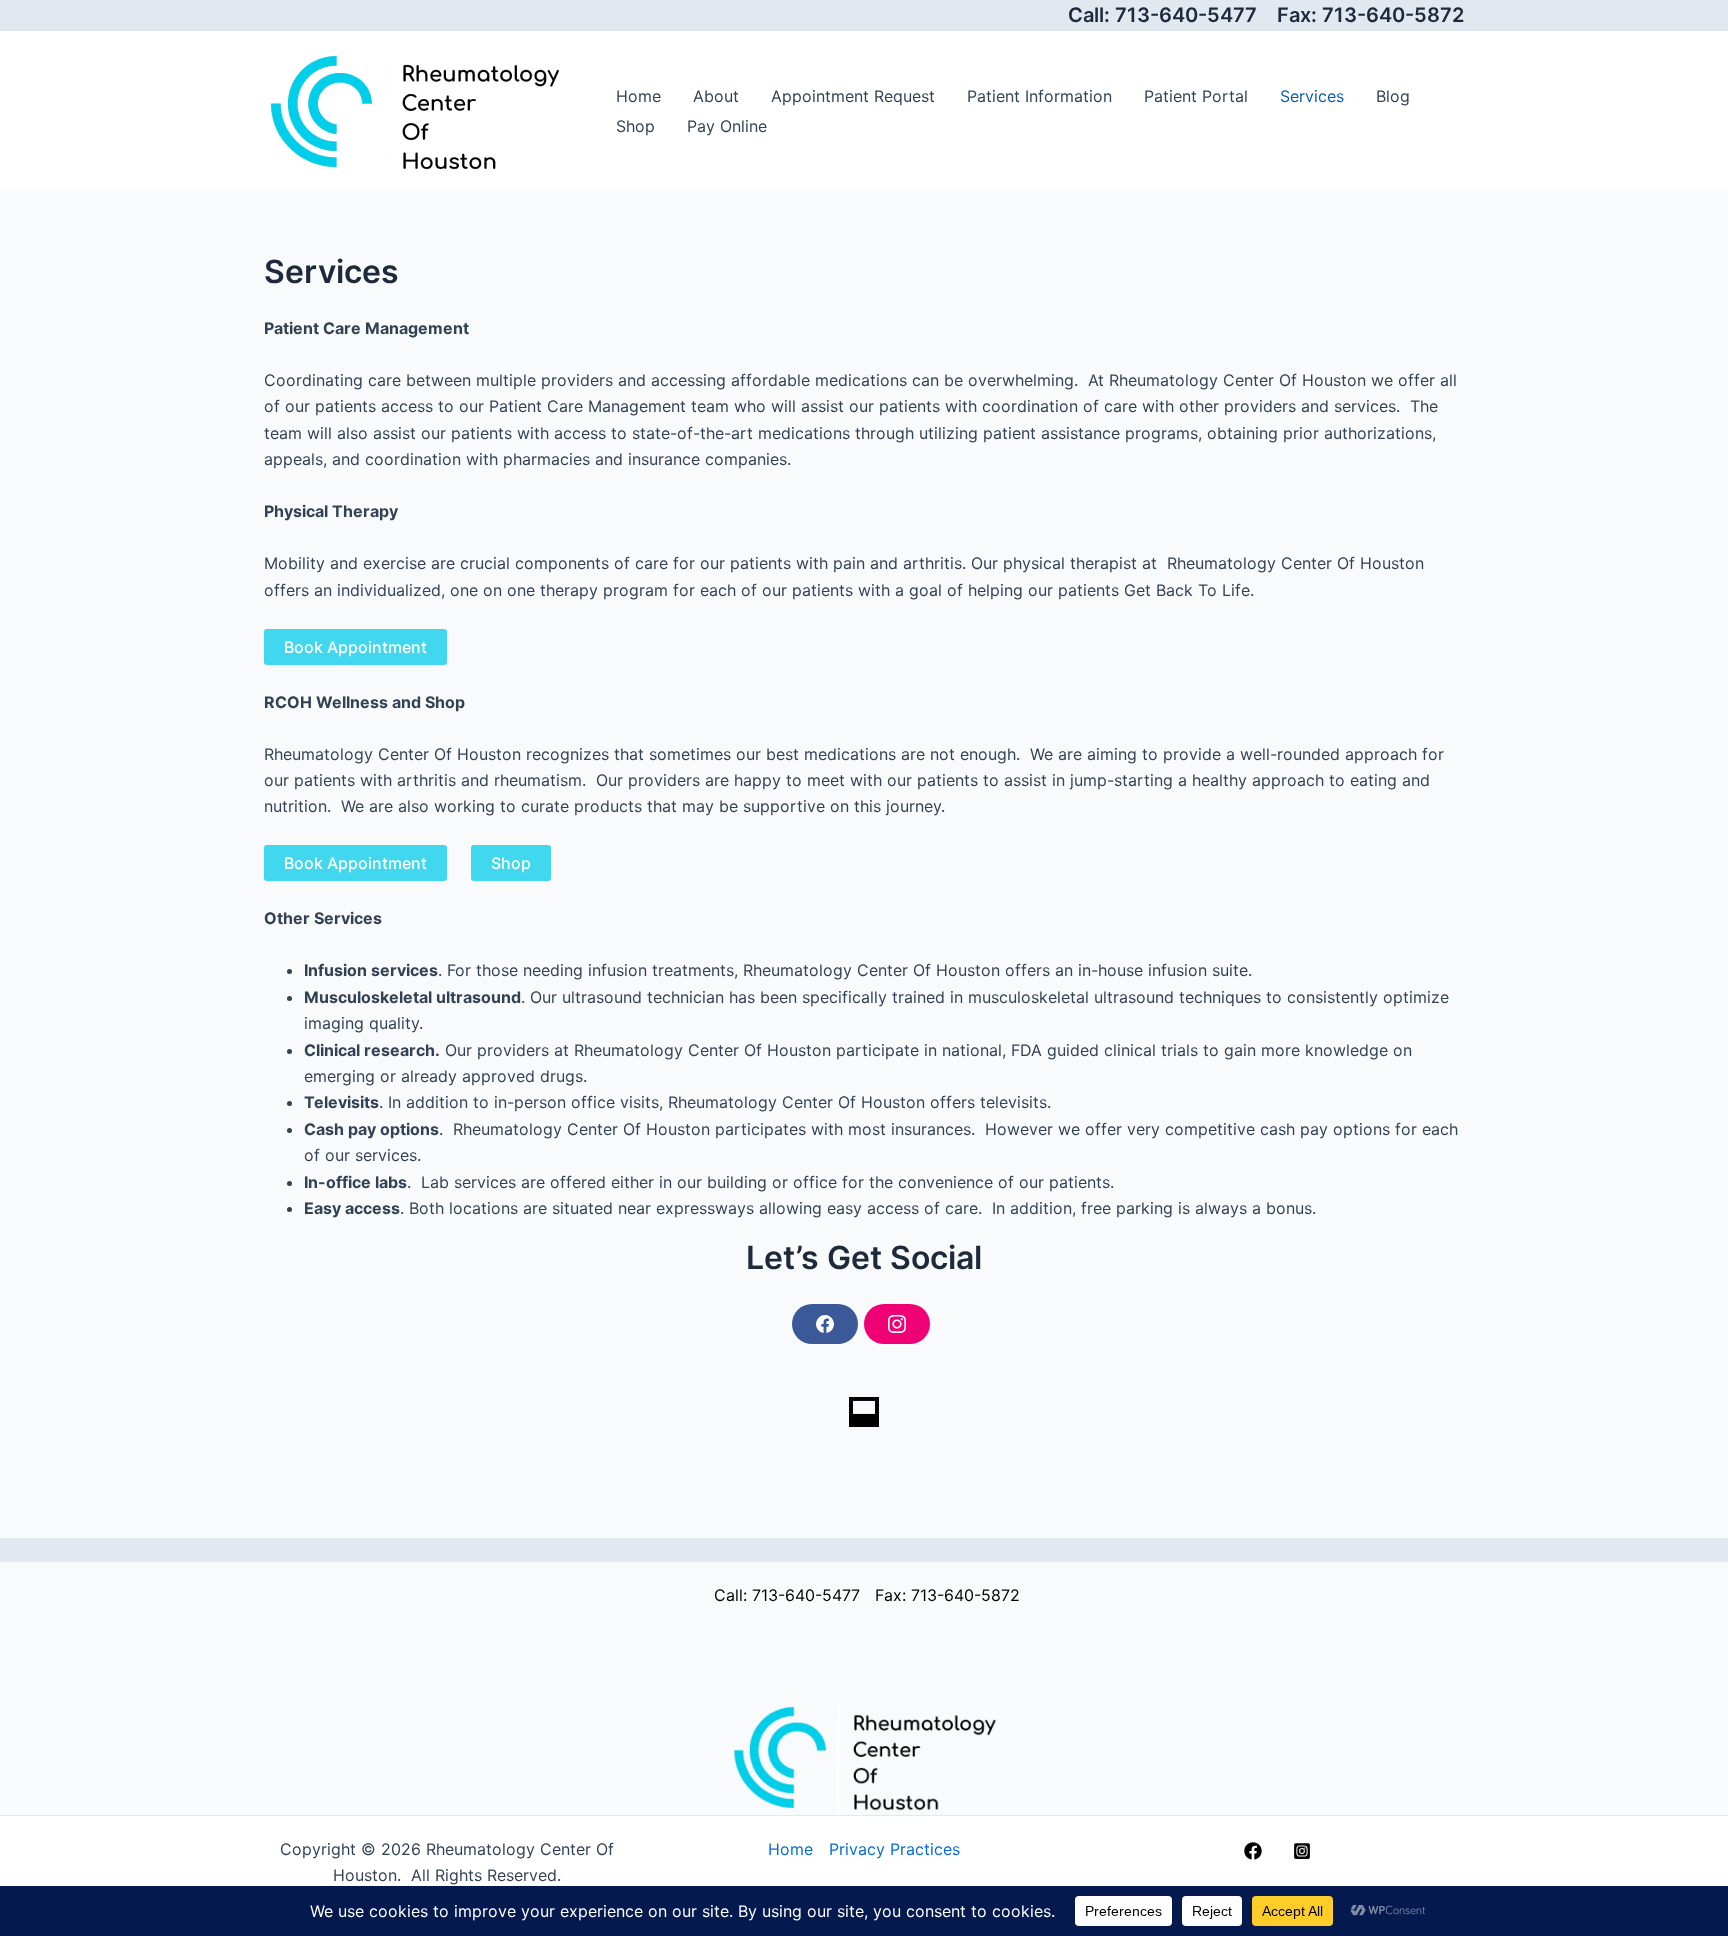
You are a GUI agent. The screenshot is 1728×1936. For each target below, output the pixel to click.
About (716, 96)
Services (1312, 96)
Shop (635, 126)
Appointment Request (853, 96)
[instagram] (1305, 1851)
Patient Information (1039, 96)
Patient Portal (1196, 96)
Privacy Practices (894, 1849)
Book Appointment (355, 647)
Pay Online (727, 126)
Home (638, 96)
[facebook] (1256, 1851)
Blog (1393, 96)
